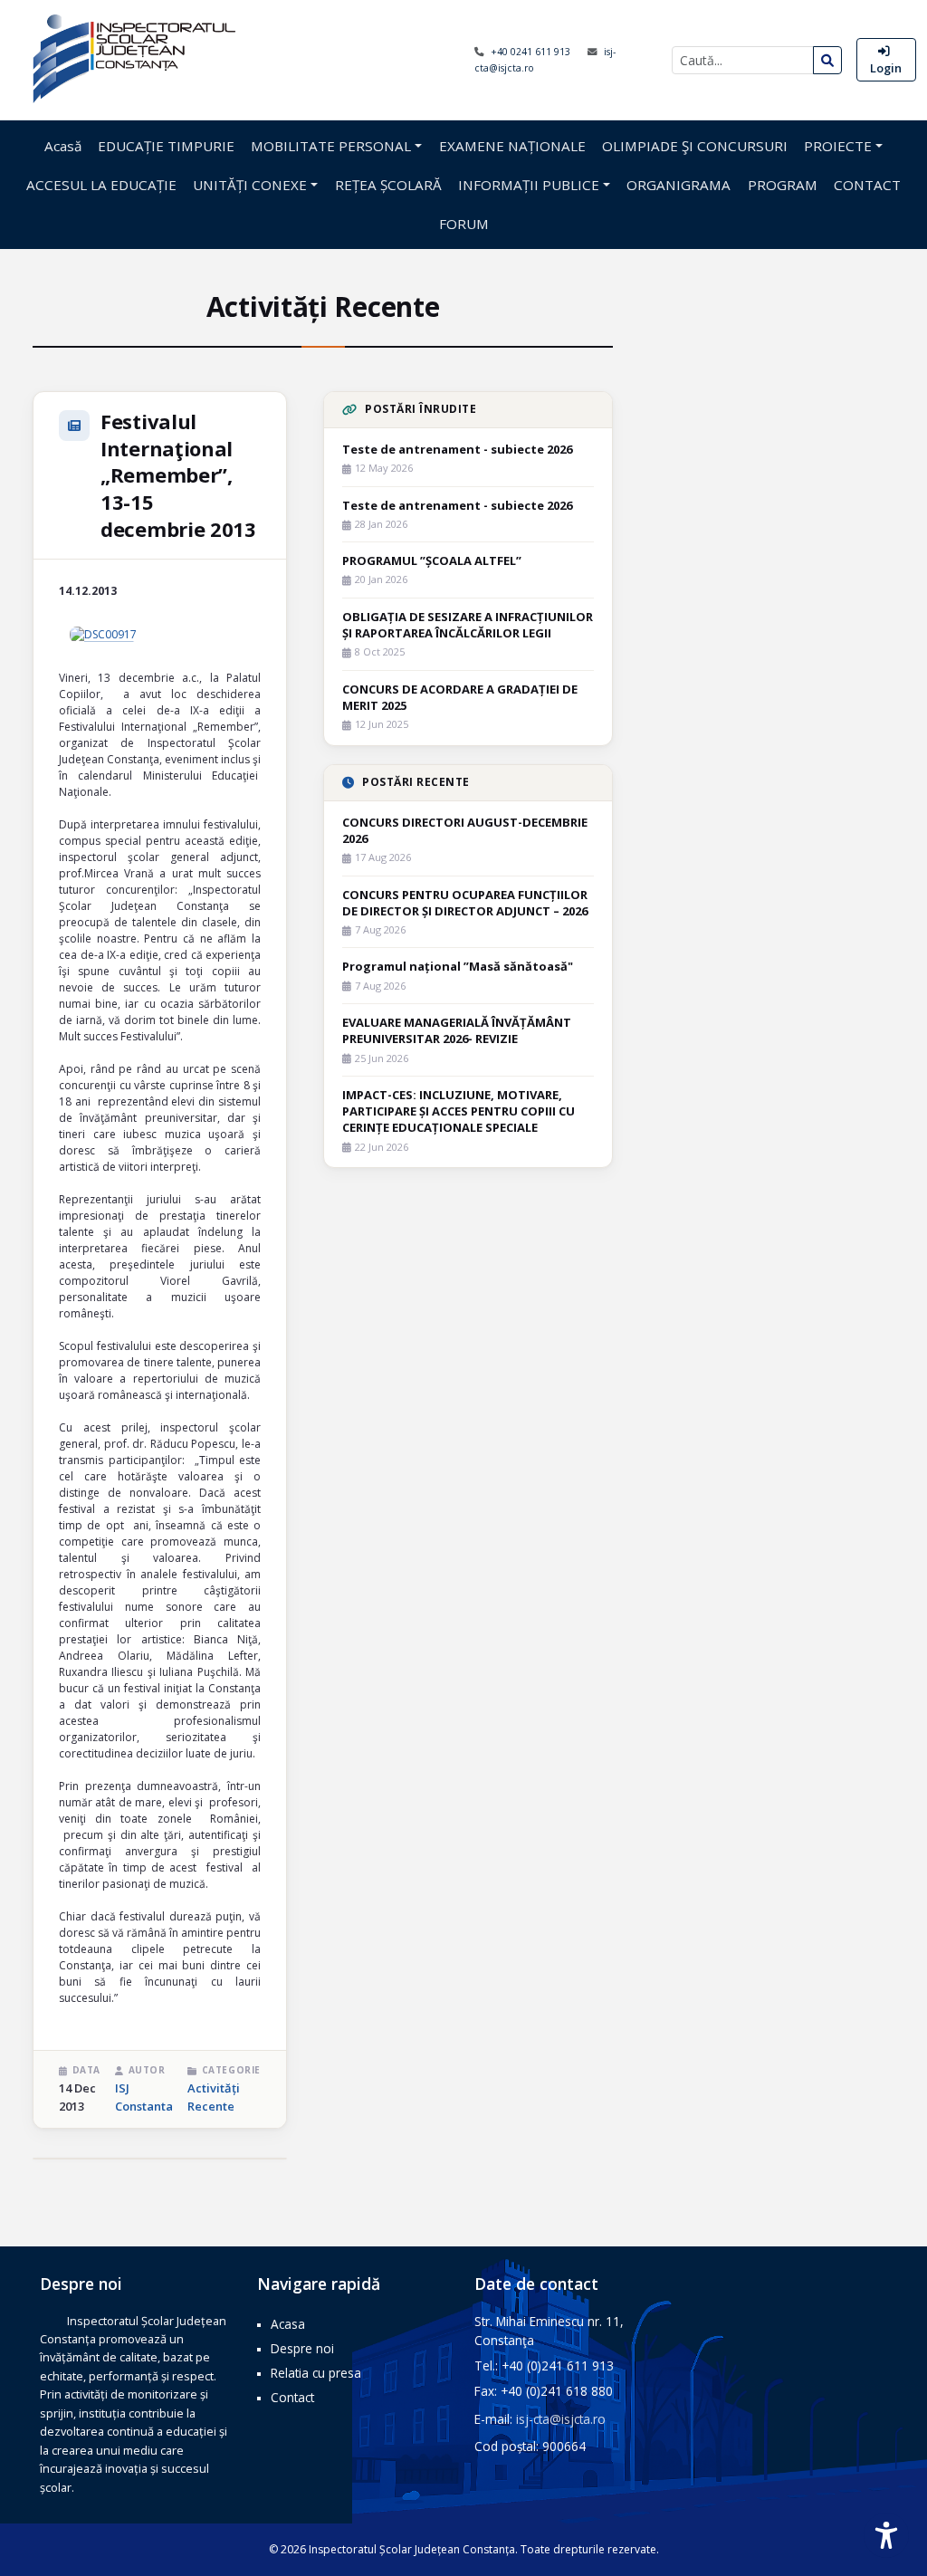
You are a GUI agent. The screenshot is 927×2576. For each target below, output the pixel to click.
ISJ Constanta (144, 2097)
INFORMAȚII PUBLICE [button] (529, 185)
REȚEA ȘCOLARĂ (388, 185)
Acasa (288, 2324)
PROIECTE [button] (838, 146)
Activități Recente (214, 2097)
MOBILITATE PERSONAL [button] (331, 146)
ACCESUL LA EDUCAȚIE (101, 185)
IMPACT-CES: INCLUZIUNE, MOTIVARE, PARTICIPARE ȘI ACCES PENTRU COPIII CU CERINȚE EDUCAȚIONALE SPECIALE (459, 1111)
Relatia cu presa (316, 2373)
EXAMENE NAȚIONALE (512, 146)
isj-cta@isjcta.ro (561, 2419)
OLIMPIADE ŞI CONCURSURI (695, 146)
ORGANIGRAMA (679, 185)
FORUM (464, 224)
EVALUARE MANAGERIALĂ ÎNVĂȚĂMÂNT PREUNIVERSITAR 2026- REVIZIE (457, 1030)
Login (886, 68)
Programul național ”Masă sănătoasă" (458, 966)
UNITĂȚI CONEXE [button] (250, 185)
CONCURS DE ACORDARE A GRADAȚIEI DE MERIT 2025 (460, 697)
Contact (292, 2397)
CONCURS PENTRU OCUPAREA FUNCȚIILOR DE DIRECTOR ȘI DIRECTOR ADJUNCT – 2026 (465, 903)
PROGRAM (783, 185)
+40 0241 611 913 (532, 52)
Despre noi (302, 2348)
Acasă (63, 146)
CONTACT (867, 185)
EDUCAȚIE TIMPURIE (166, 146)
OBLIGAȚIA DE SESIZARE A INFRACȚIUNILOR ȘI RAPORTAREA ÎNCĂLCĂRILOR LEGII (468, 625)
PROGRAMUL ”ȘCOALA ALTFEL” (432, 560)
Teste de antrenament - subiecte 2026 (457, 449)
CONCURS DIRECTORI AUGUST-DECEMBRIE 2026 (465, 830)
